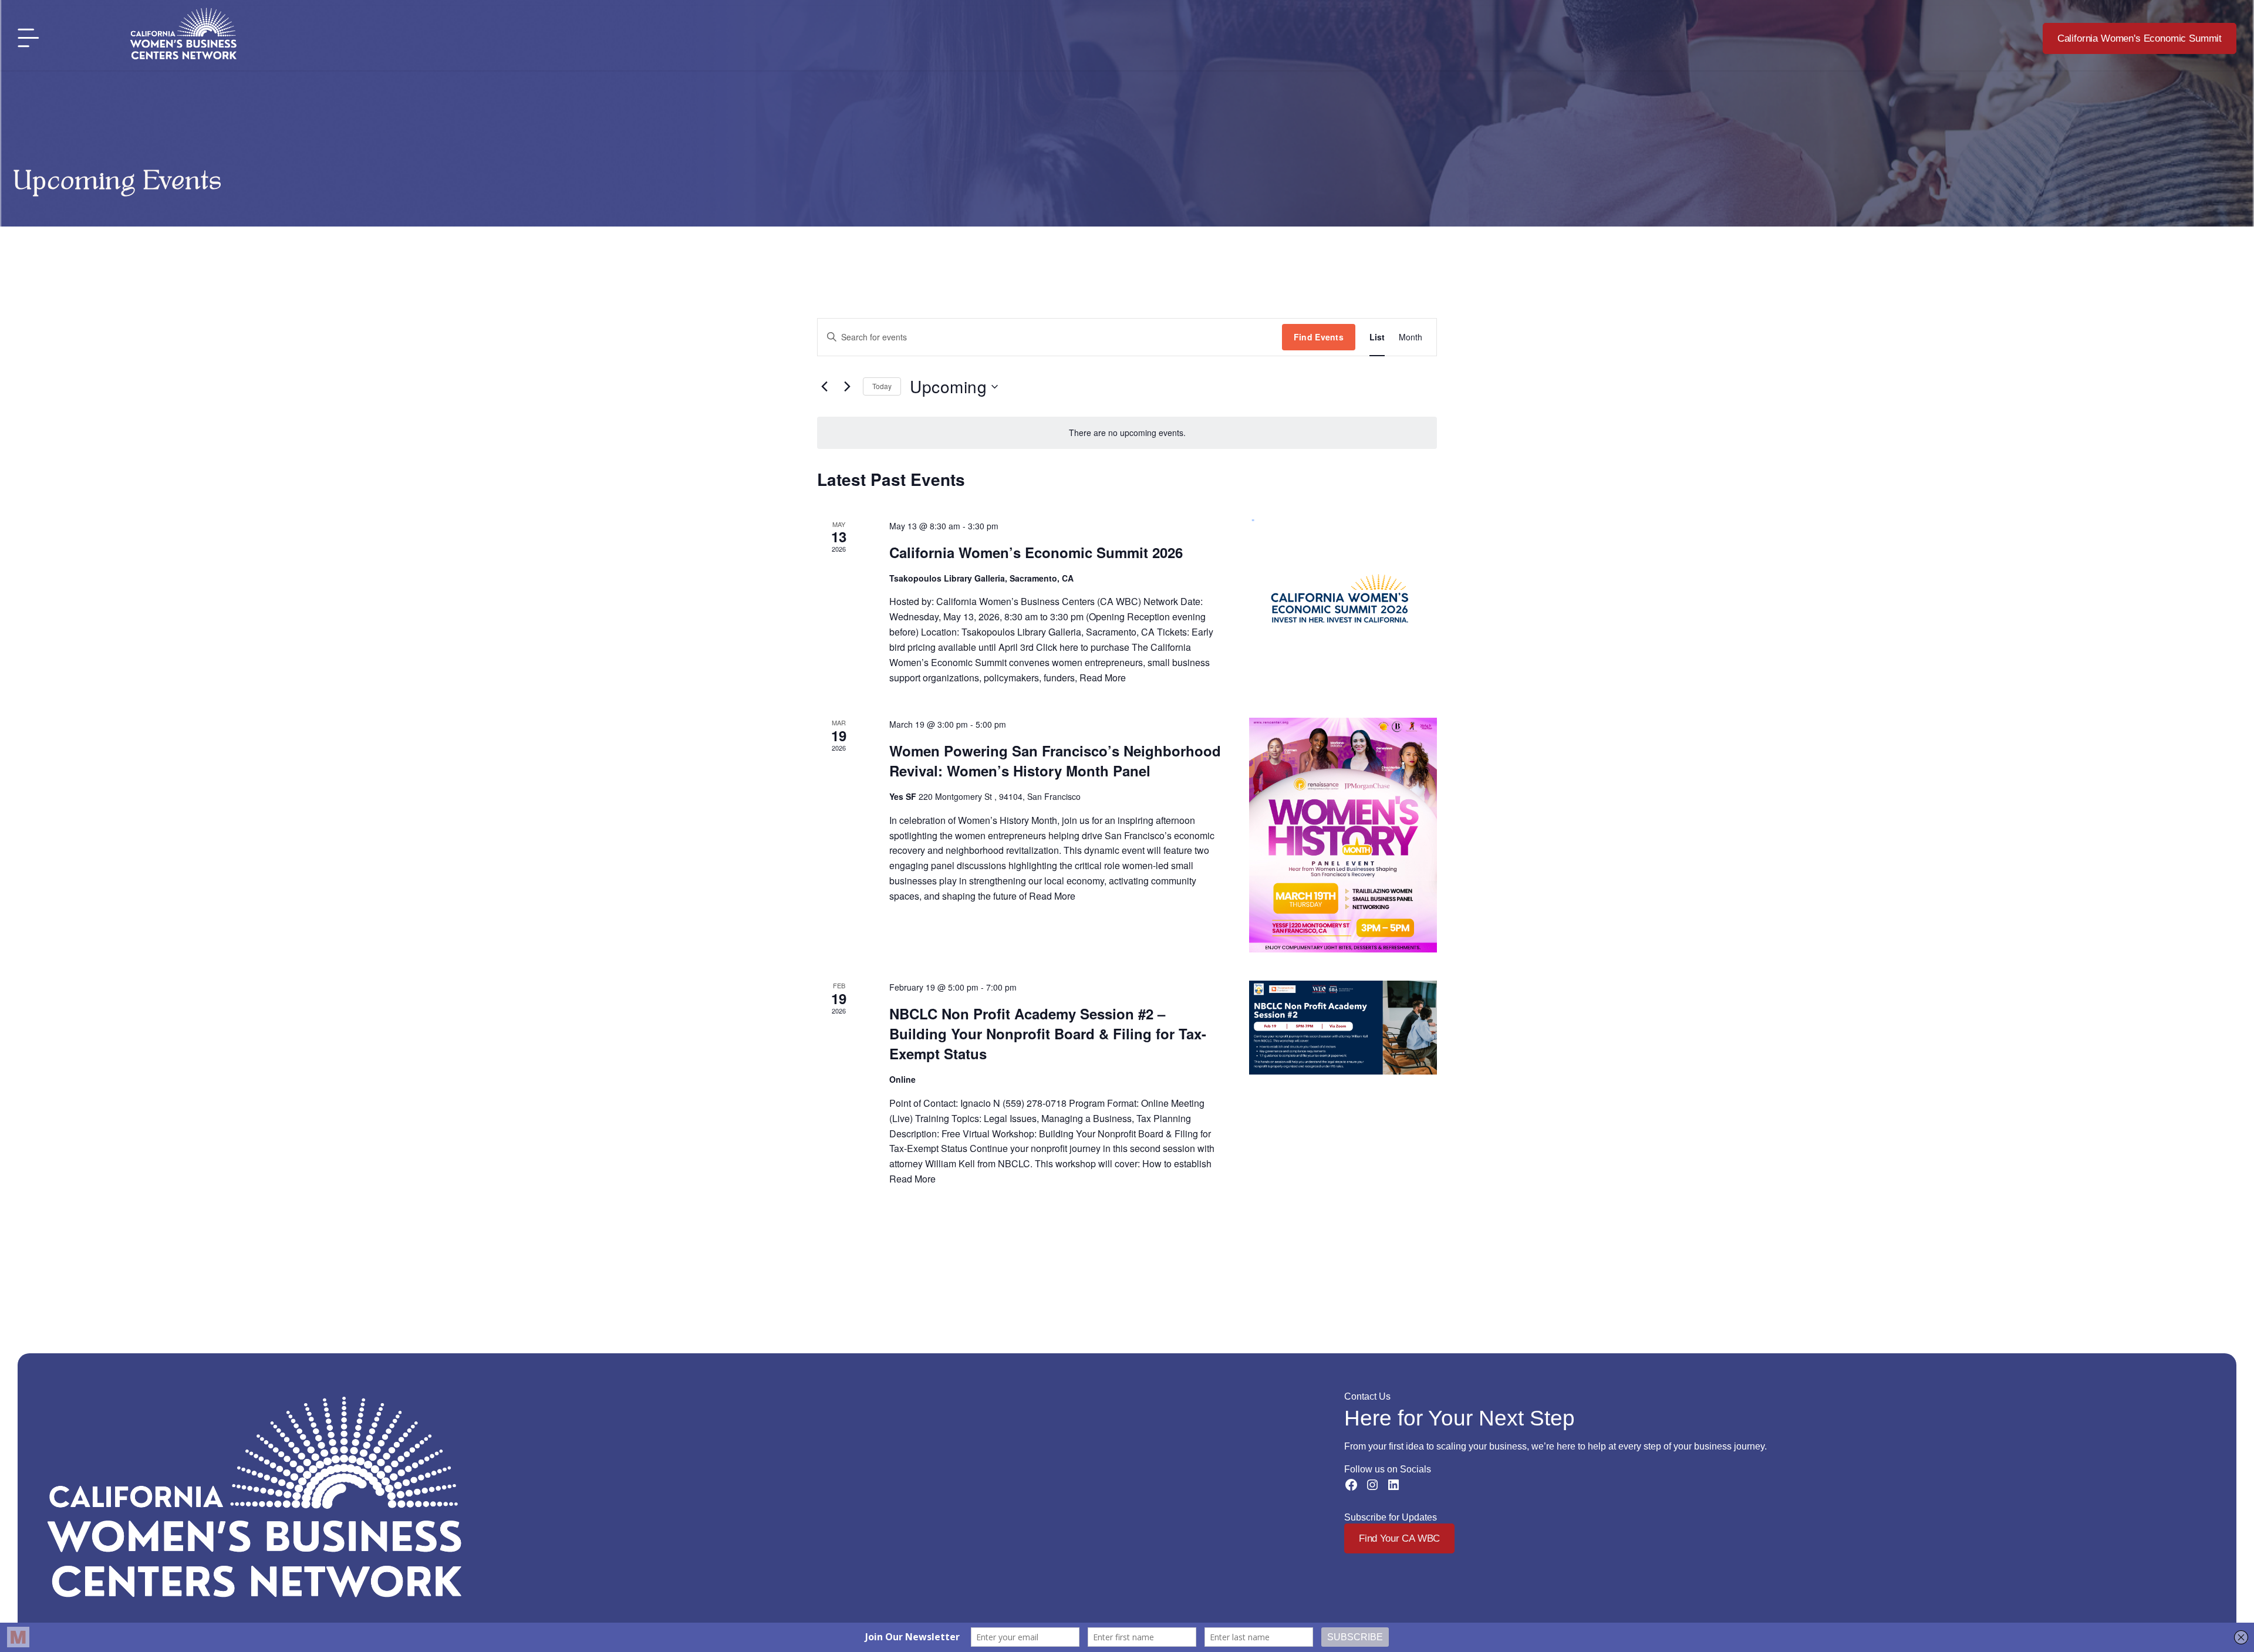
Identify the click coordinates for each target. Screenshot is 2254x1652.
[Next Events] (847, 387)
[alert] (1127, 433)
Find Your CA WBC (1399, 1538)
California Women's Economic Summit (2140, 38)
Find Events (1319, 337)
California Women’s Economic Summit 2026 (1036, 552)
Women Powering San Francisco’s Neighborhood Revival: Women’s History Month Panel (1055, 761)
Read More (1103, 678)
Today (882, 386)
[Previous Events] (824, 387)
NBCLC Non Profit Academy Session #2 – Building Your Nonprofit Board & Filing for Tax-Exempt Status (1048, 1033)
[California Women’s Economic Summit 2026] (1343, 604)
